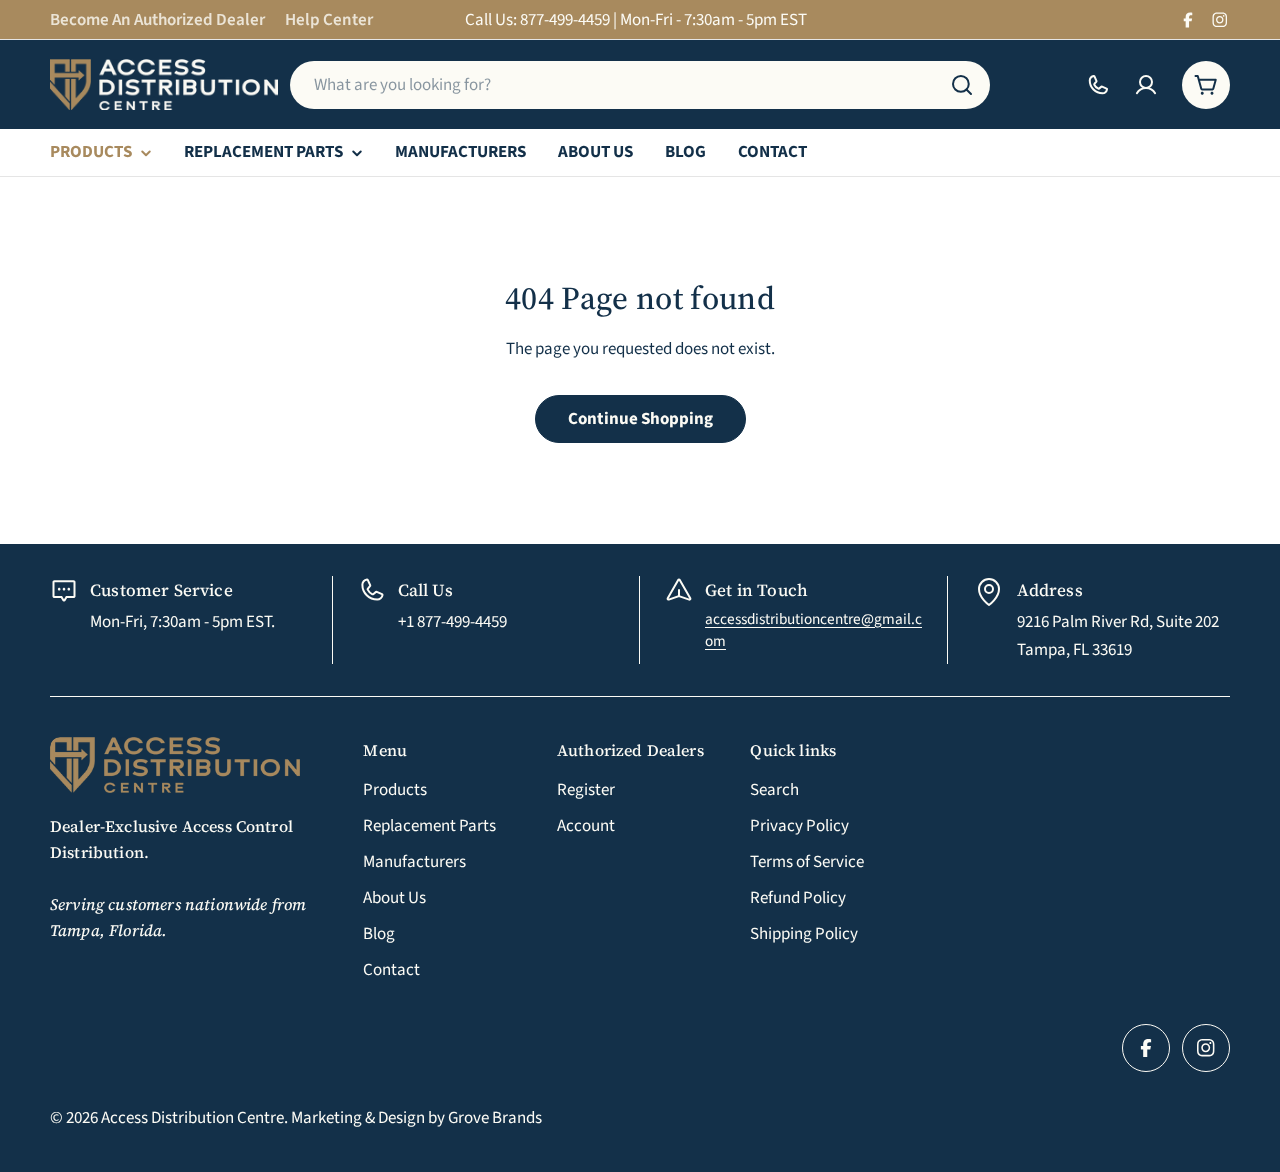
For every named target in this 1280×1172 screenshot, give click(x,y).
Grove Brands (495, 1118)
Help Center (329, 20)
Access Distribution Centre (192, 1118)
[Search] (962, 85)
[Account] (1146, 85)
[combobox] (640, 85)
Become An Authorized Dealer (157, 20)
